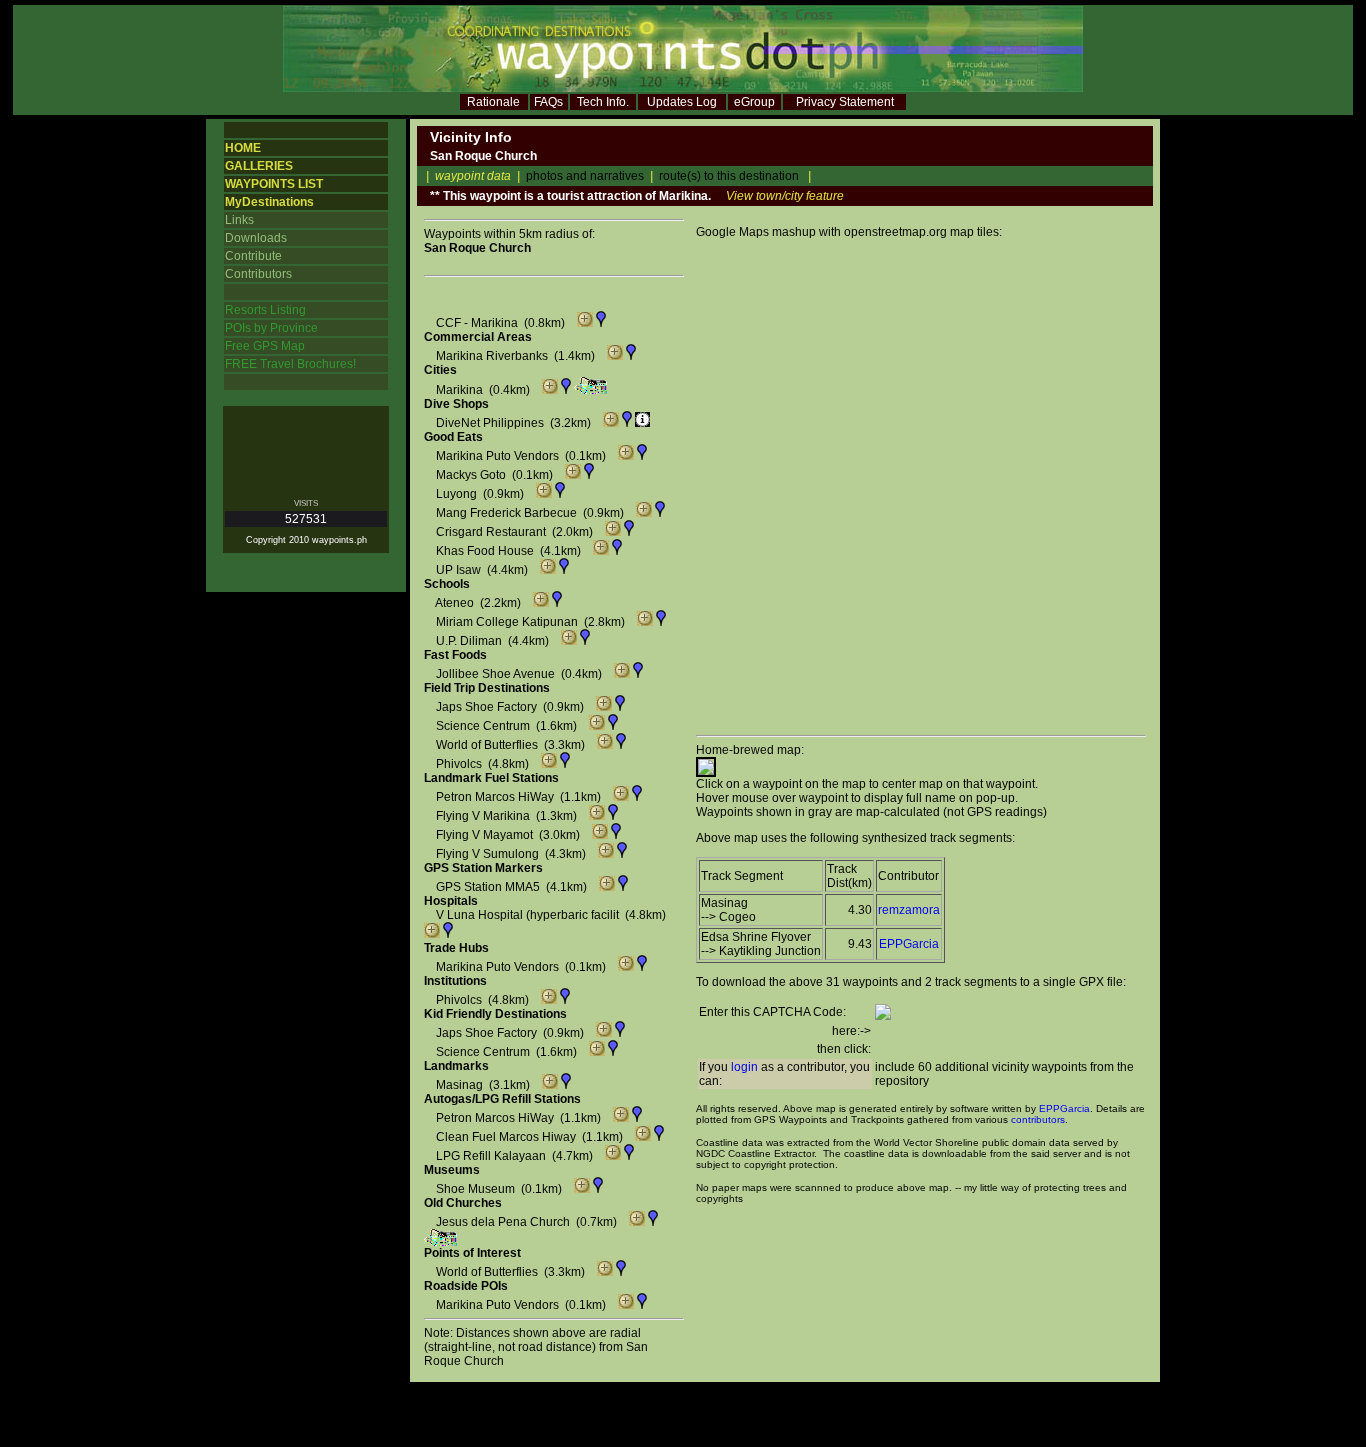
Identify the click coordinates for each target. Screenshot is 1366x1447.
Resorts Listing (265, 310)
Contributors (258, 274)
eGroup (754, 102)
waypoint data (473, 176)
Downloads (256, 238)
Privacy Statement (845, 102)
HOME (243, 148)
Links (239, 220)
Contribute (253, 256)
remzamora (909, 910)
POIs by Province (271, 328)
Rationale (493, 102)
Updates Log (682, 102)
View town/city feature (785, 196)
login (744, 1067)
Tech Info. (603, 102)
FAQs (548, 102)
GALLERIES (259, 166)
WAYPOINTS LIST (274, 184)
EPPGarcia (909, 944)
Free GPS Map (265, 346)
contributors (1038, 1119)
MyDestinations (269, 202)
